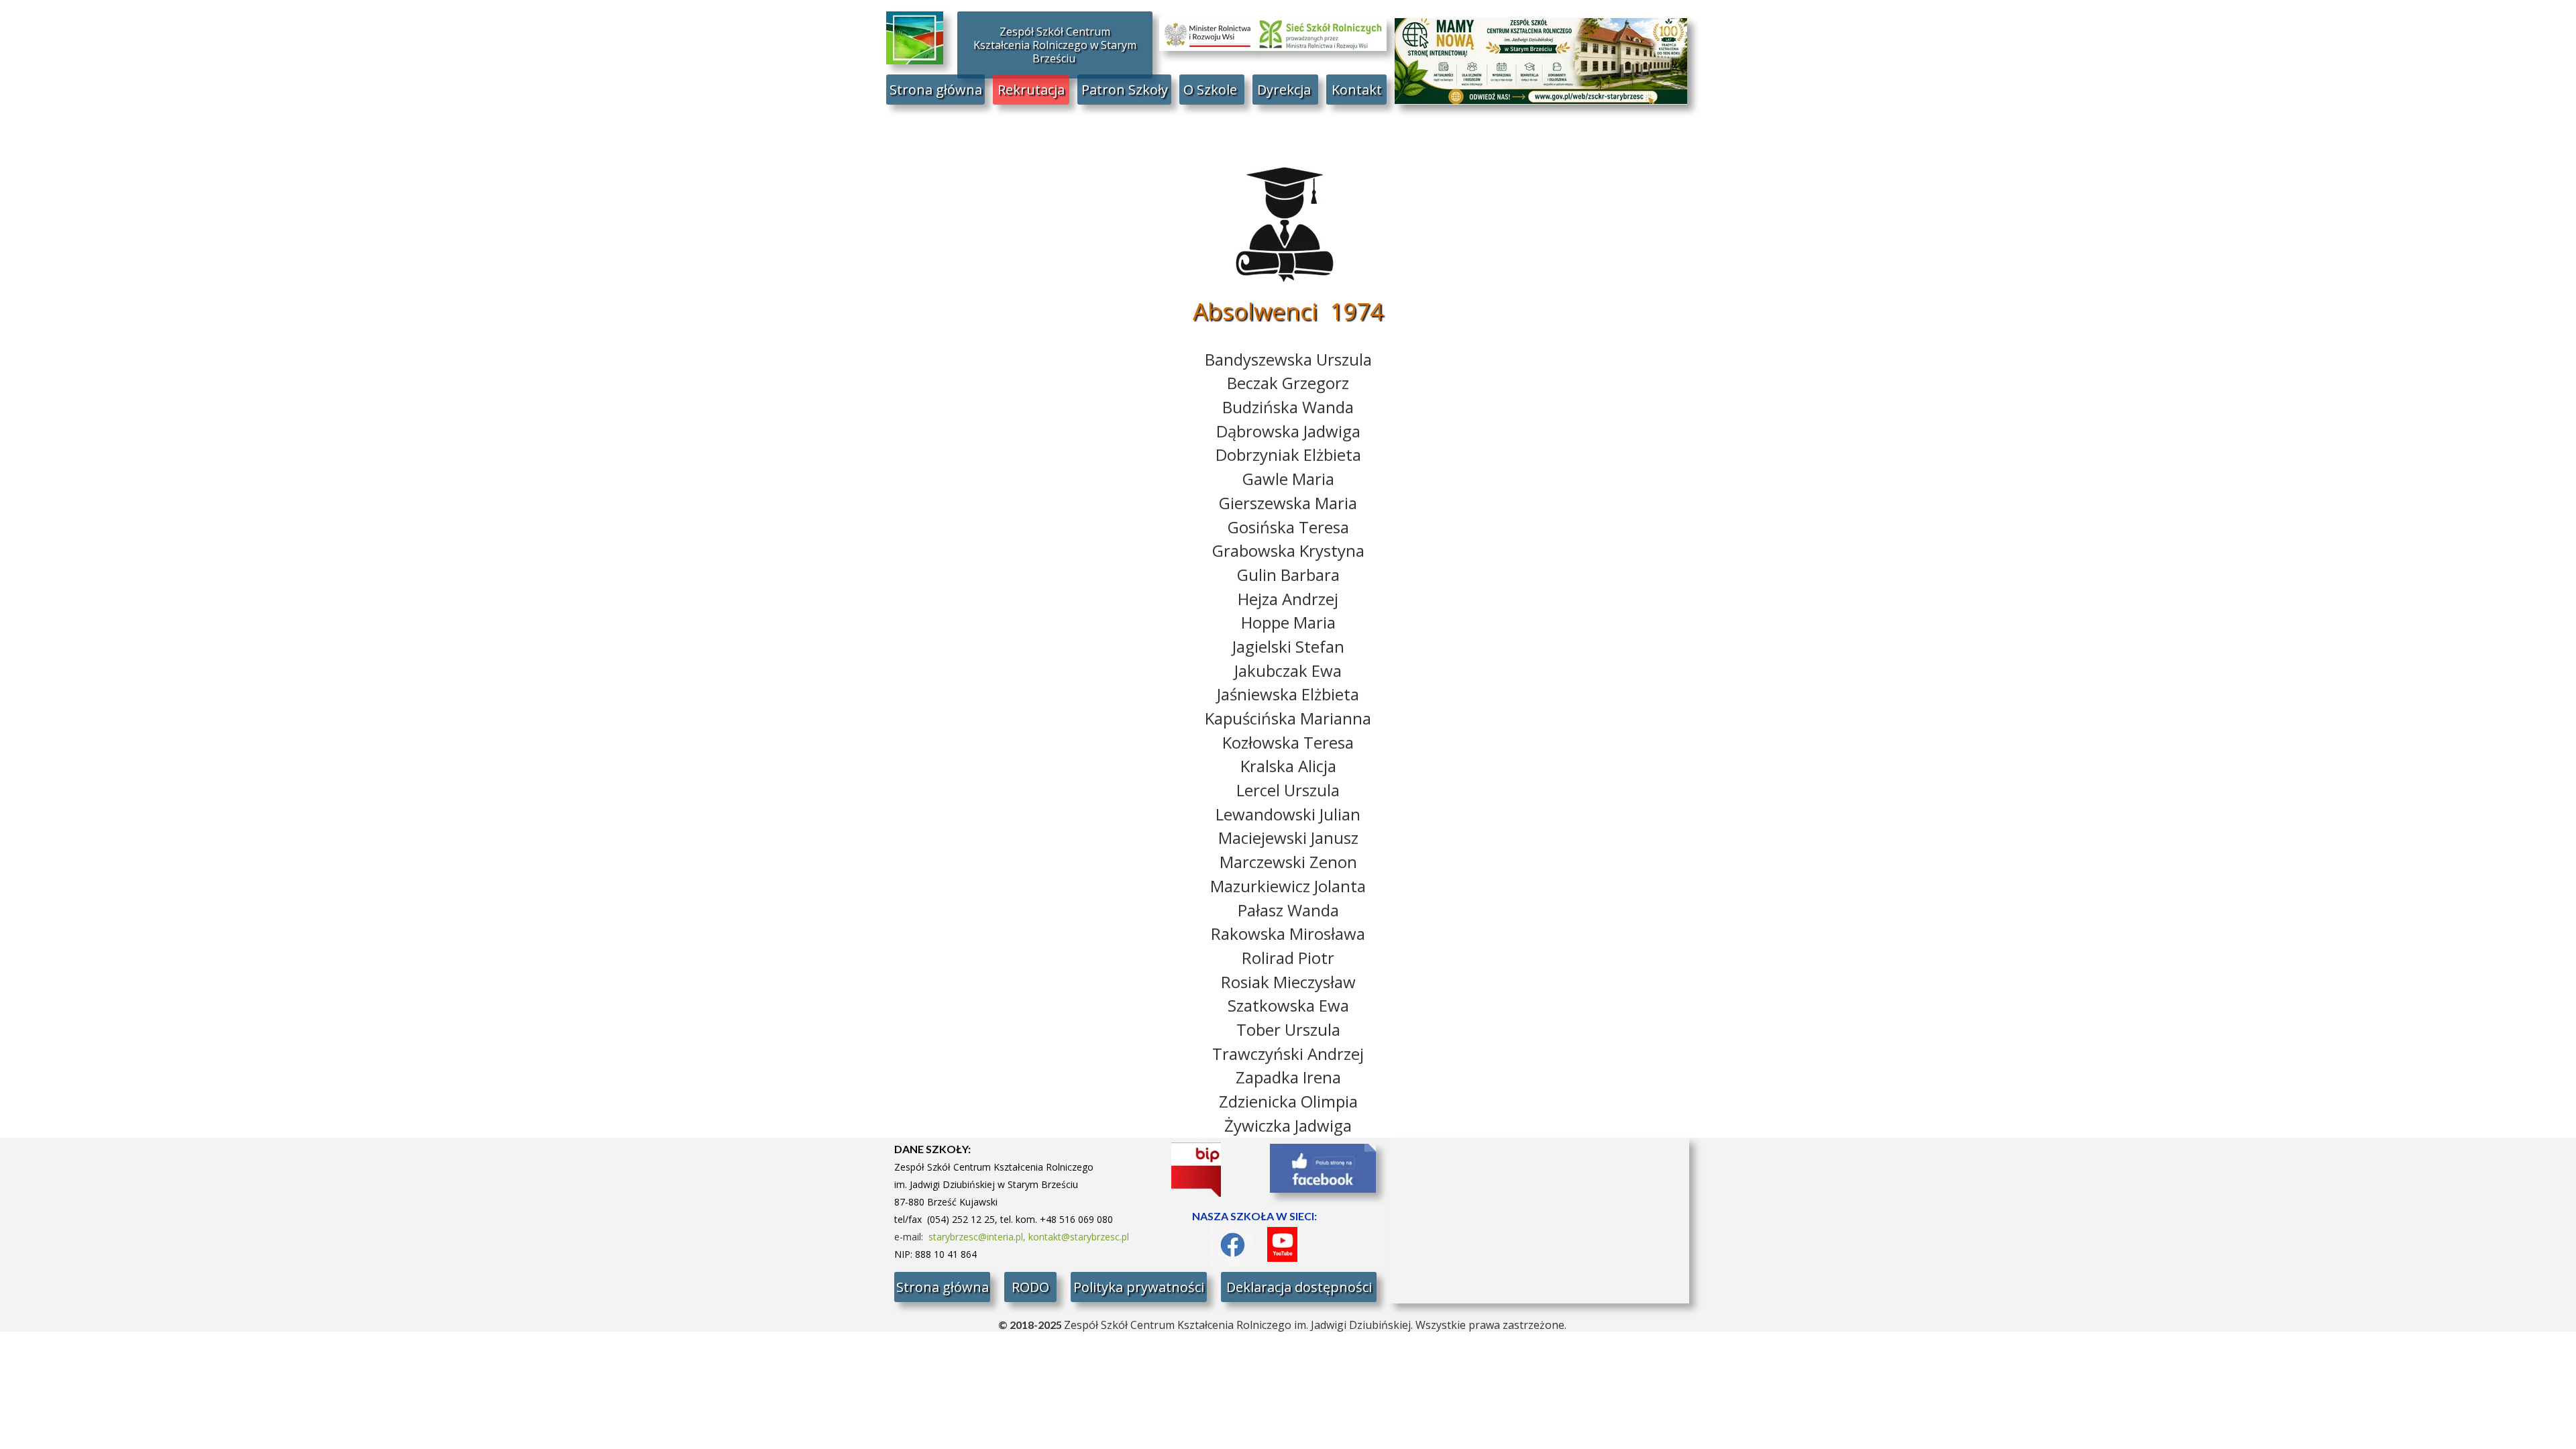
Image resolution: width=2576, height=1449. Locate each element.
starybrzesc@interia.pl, (978, 1237)
